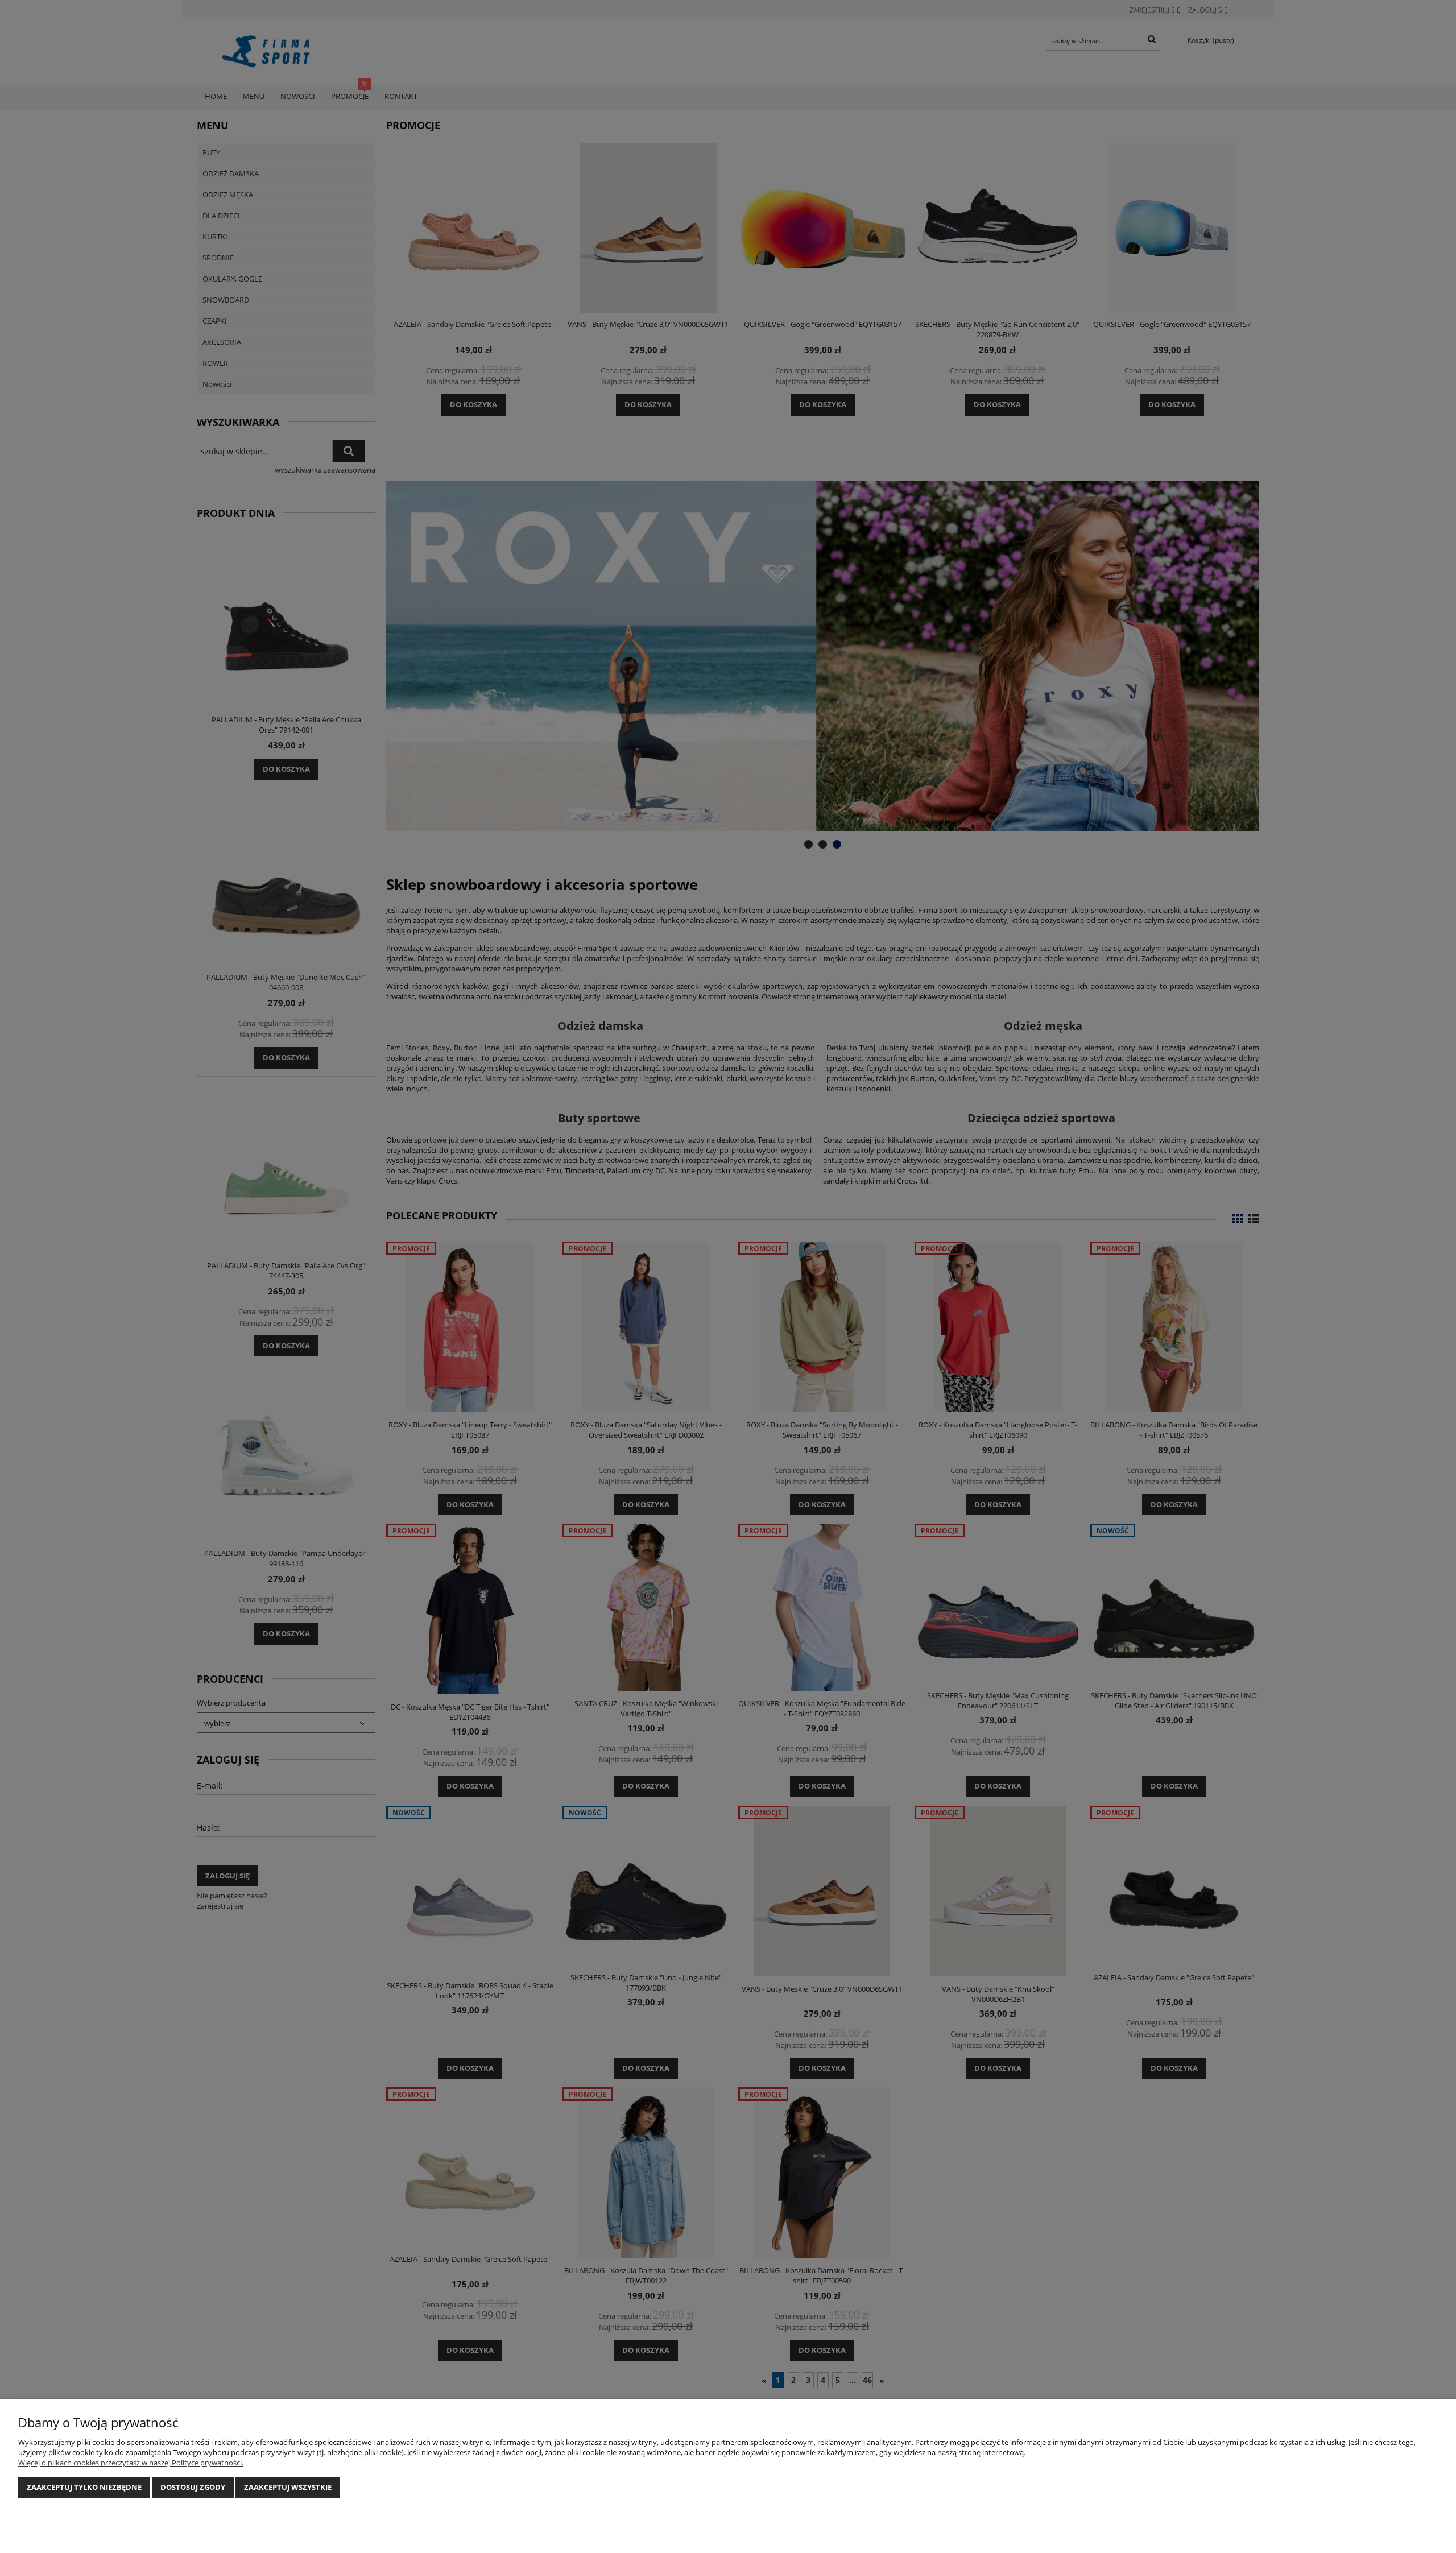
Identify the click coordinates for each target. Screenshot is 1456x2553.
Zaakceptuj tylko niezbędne (84, 2487)
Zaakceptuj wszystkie (288, 2487)
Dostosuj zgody (193, 2487)
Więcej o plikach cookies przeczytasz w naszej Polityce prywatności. (131, 2463)
